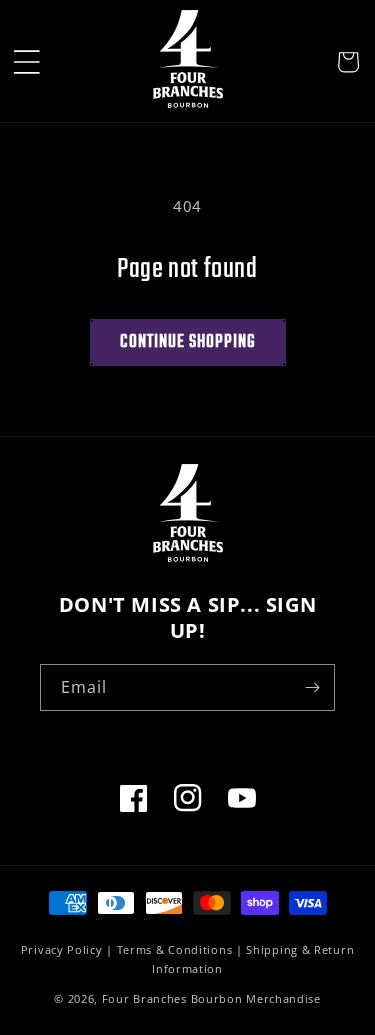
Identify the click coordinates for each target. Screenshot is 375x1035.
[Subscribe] (312, 687)
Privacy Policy (62, 949)
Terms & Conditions (175, 949)
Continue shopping (188, 342)
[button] (27, 62)
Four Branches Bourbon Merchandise (211, 998)
